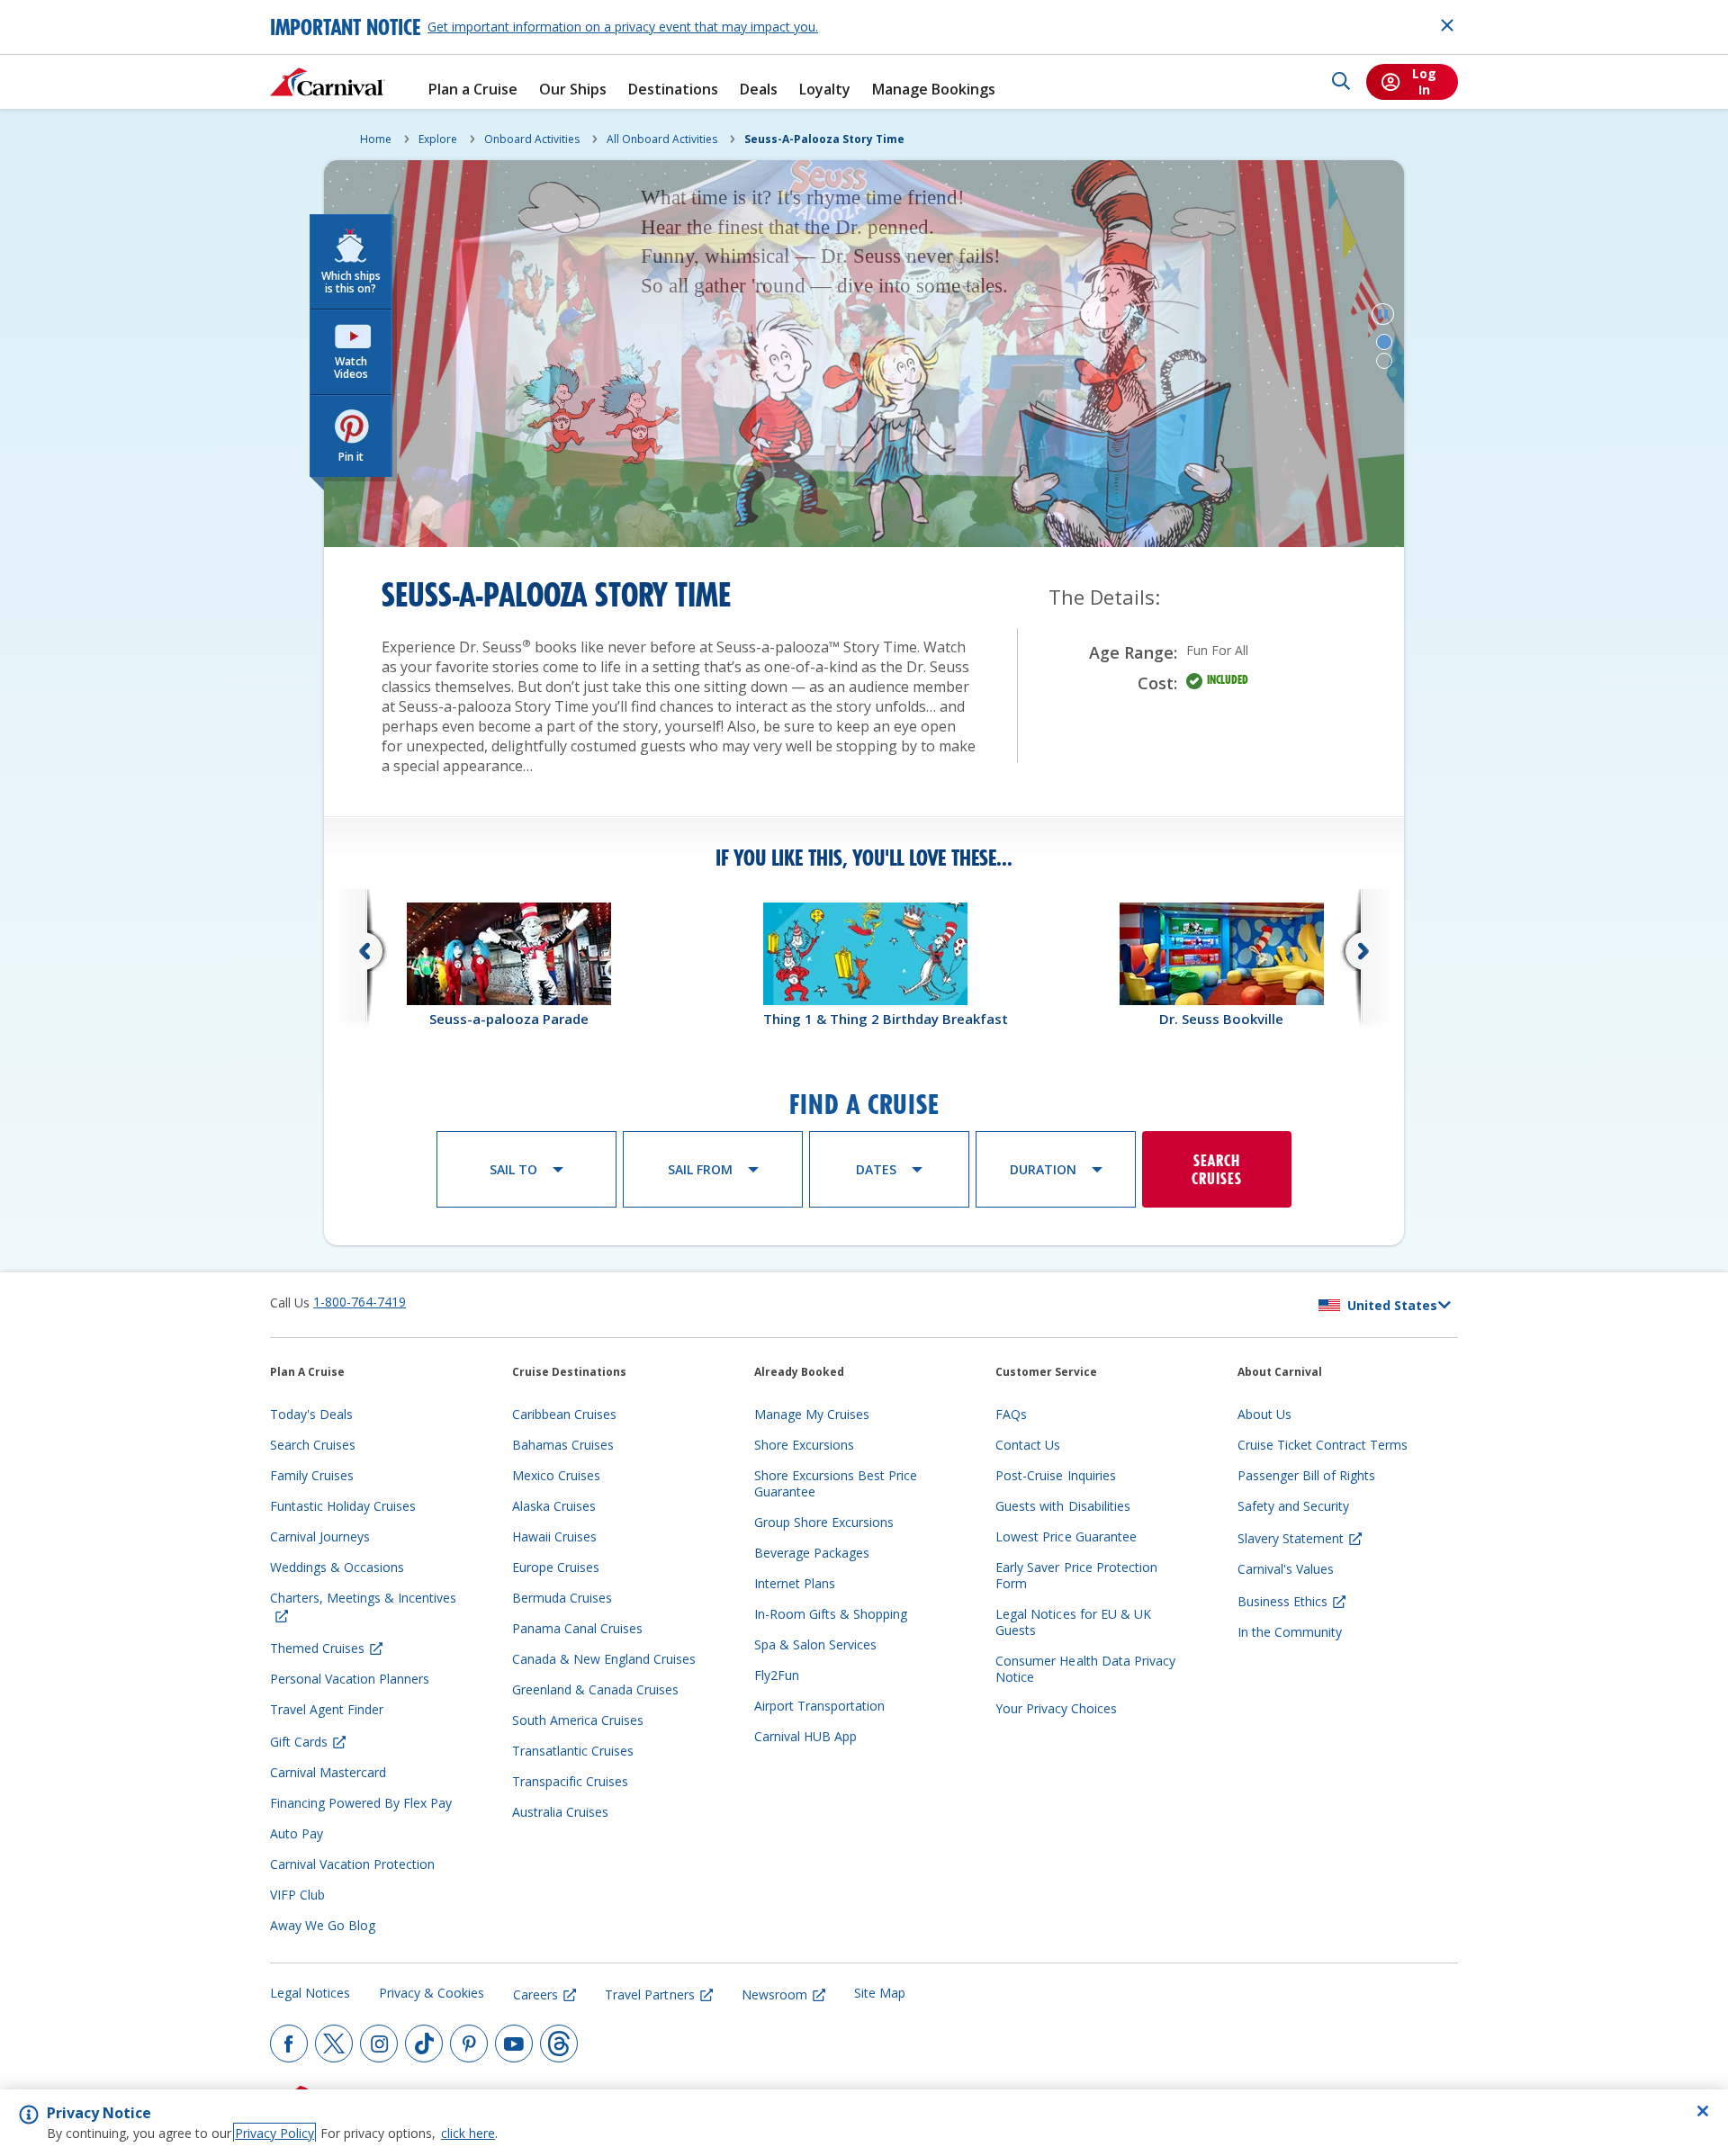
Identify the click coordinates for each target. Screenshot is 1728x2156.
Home (376, 139)
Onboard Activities (532, 139)
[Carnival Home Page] (328, 82)
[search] (1341, 82)
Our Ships (573, 90)
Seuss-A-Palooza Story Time (824, 139)
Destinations (673, 90)
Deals (759, 90)
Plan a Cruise (473, 90)
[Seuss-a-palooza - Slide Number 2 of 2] (1384, 361)
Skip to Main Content (79, 9)
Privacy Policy (274, 2133)
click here (468, 2133)
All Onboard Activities (662, 139)
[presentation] (864, 965)
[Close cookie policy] (1703, 2111)
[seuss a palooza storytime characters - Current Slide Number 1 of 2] (1384, 342)
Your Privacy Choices (1056, 1708)
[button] (351, 262)
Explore (438, 139)
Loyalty (825, 90)
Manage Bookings (934, 90)
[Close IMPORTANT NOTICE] (1447, 25)
